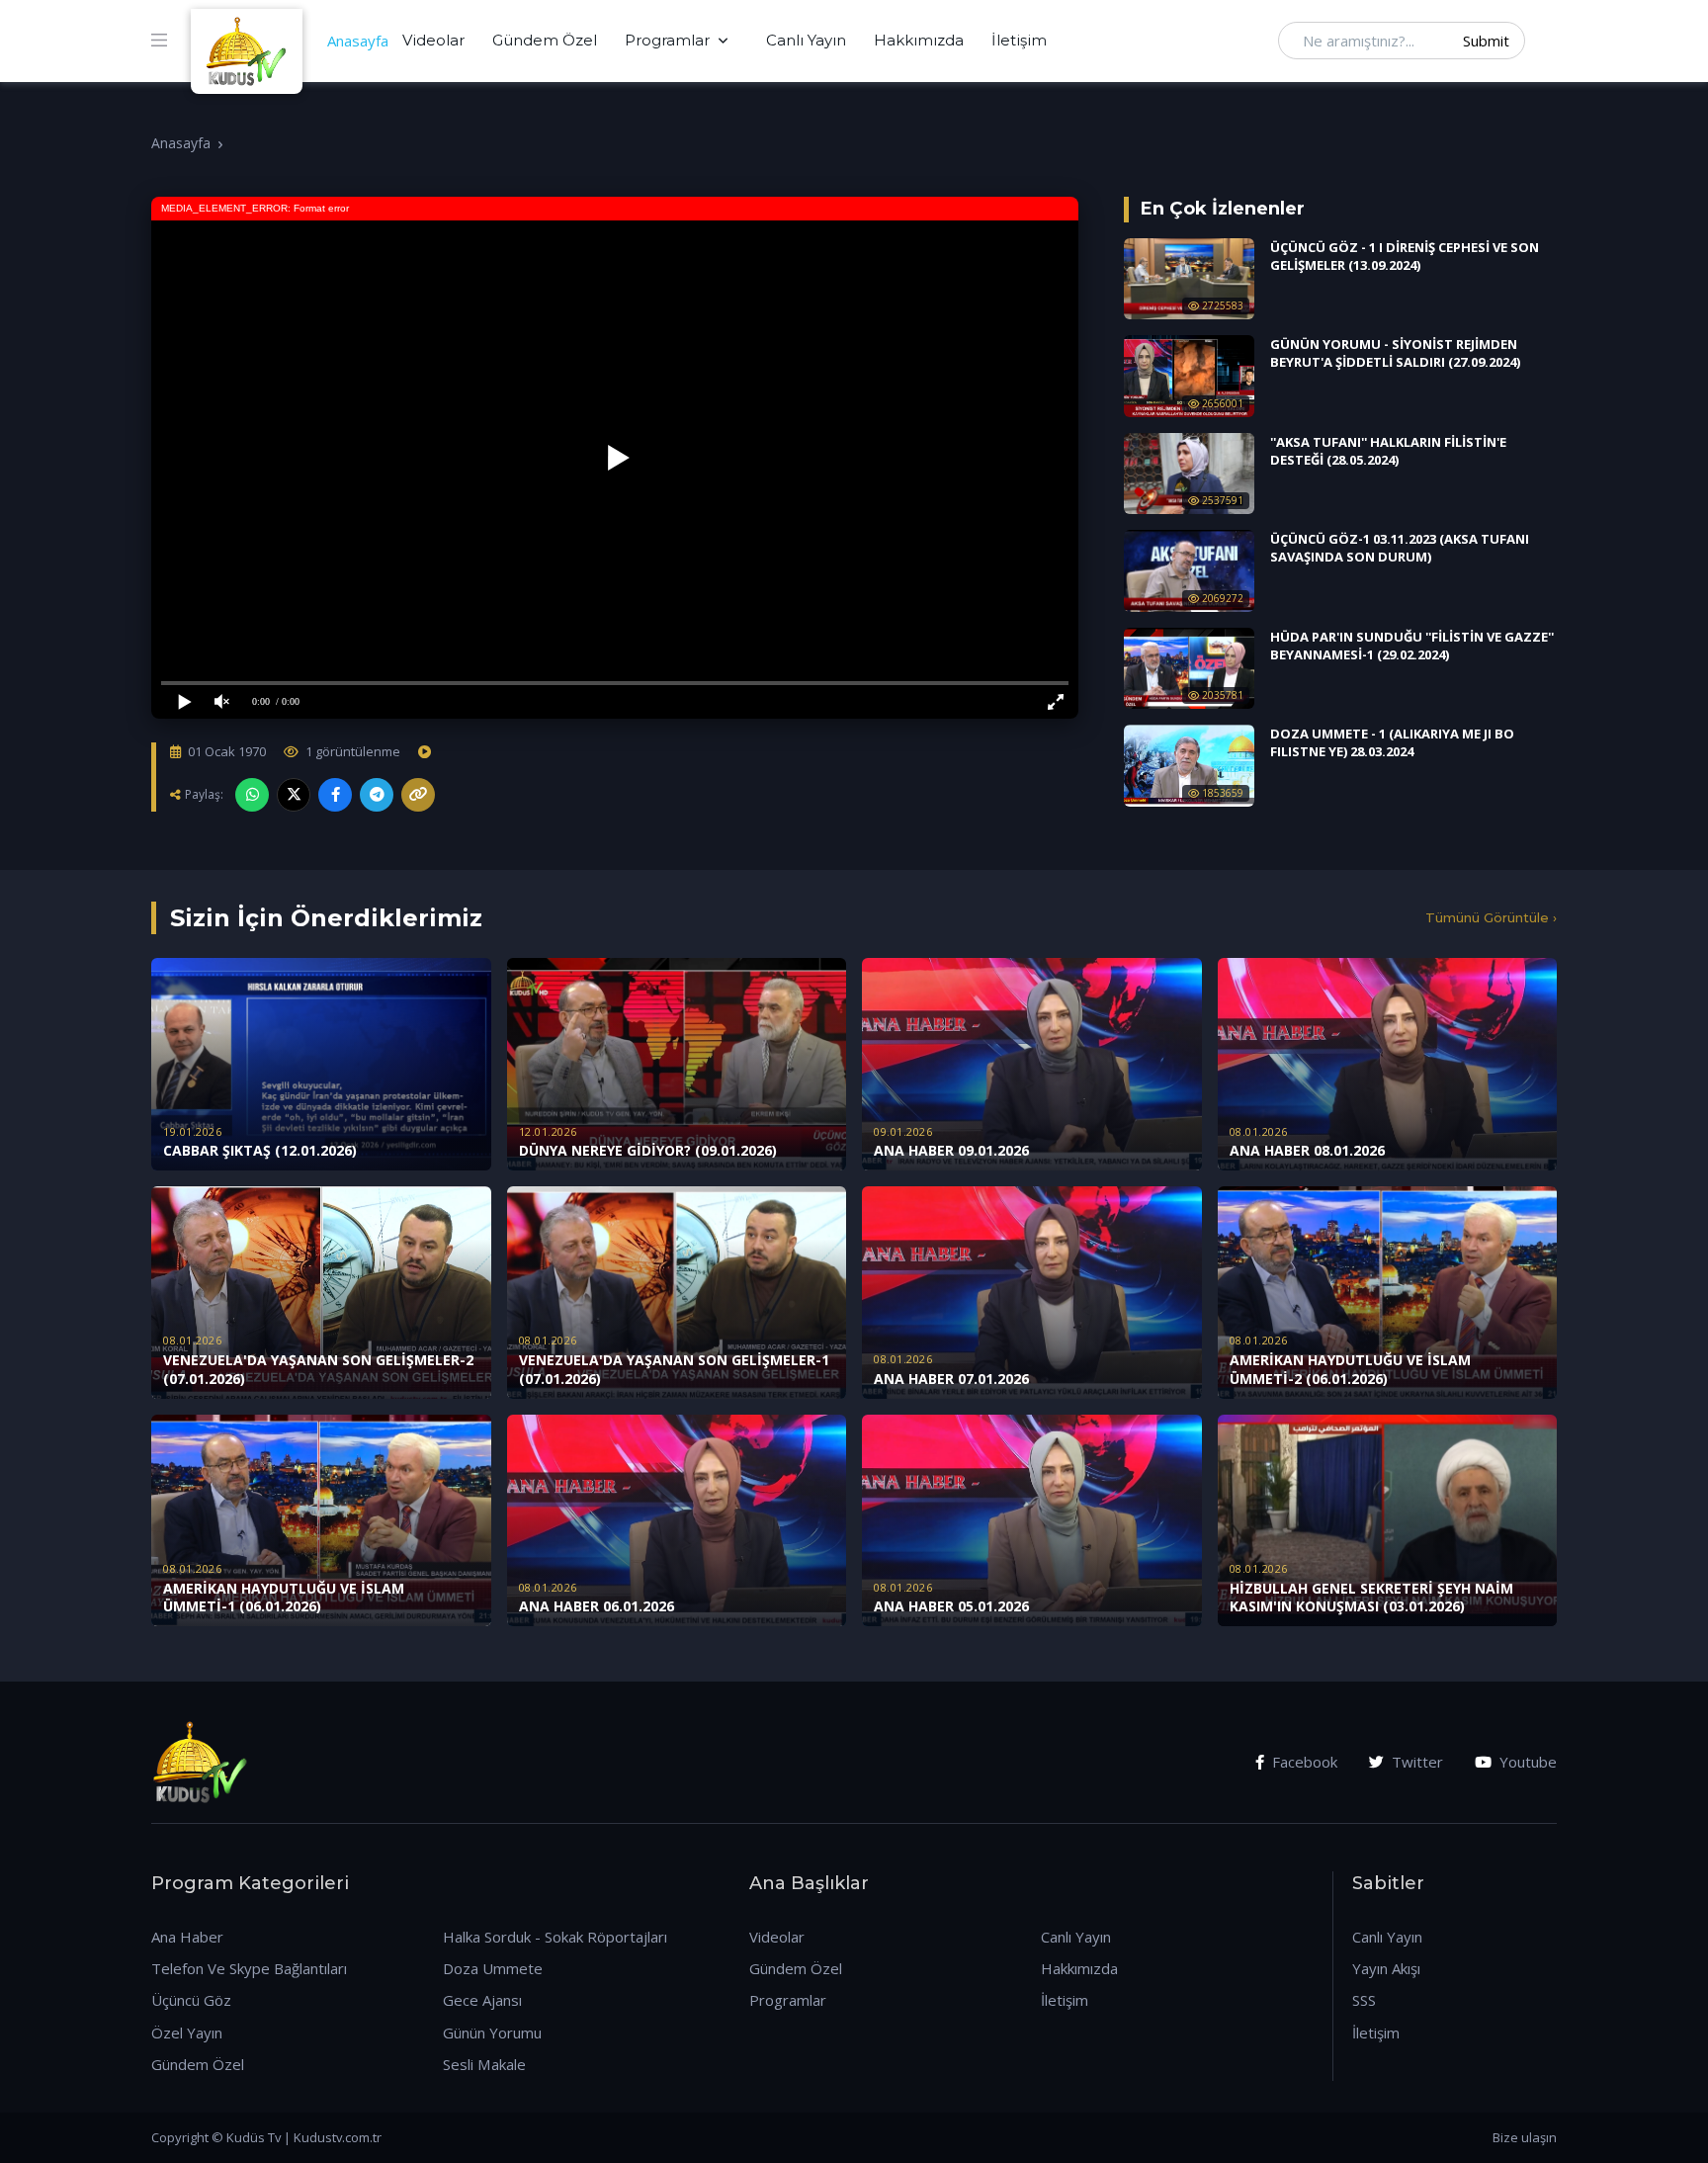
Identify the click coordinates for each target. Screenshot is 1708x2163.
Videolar (433, 40)
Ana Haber (187, 1937)
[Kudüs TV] (249, 41)
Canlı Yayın (806, 40)
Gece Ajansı (482, 2000)
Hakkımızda (919, 40)
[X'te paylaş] (294, 795)
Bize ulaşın (1525, 2137)
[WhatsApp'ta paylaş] (252, 795)
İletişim (1019, 40)
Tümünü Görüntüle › (1491, 917)
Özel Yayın (187, 2033)
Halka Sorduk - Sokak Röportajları (555, 1937)
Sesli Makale (484, 2064)
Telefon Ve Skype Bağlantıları (249, 1968)
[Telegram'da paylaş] (377, 795)
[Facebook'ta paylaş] (335, 795)
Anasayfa (358, 41)
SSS (1364, 2000)
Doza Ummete (493, 1968)
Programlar (667, 40)
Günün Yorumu (492, 2033)
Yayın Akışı (1386, 1968)
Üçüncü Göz (191, 2000)
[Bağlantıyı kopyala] (418, 795)
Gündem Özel (545, 40)
